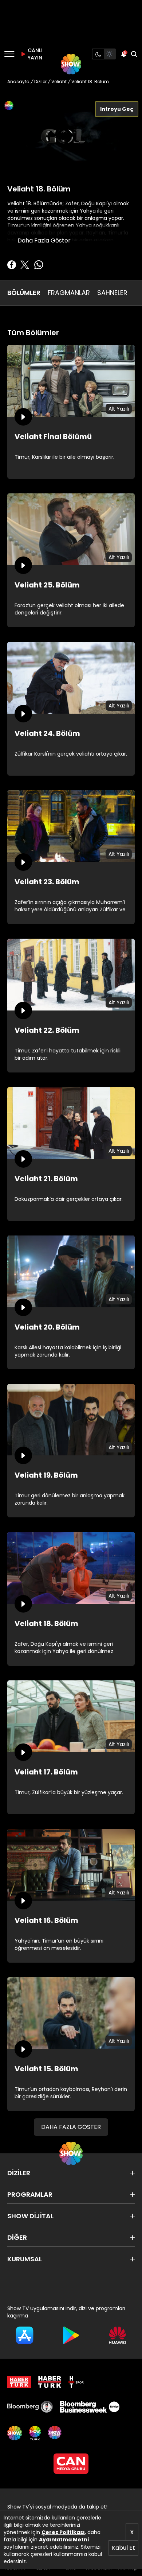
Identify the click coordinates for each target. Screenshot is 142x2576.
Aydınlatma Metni (64, 2540)
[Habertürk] (19, 2382)
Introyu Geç (117, 109)
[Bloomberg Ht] (30, 2407)
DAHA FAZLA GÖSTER (71, 2127)
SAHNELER (112, 293)
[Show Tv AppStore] (25, 2335)
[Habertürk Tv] (50, 2382)
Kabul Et (123, 2548)
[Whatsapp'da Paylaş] (39, 265)
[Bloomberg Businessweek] (90, 2407)
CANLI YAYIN (34, 54)
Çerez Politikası (63, 2532)
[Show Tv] (71, 64)
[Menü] (9, 54)
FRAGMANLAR (69, 293)
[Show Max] (55, 2433)
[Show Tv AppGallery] (117, 2335)
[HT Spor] (76, 2382)
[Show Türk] (35, 2433)
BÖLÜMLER (24, 293)
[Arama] (134, 54)
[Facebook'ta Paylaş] (12, 265)
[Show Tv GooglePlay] (71, 2335)
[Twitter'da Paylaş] (25, 265)
